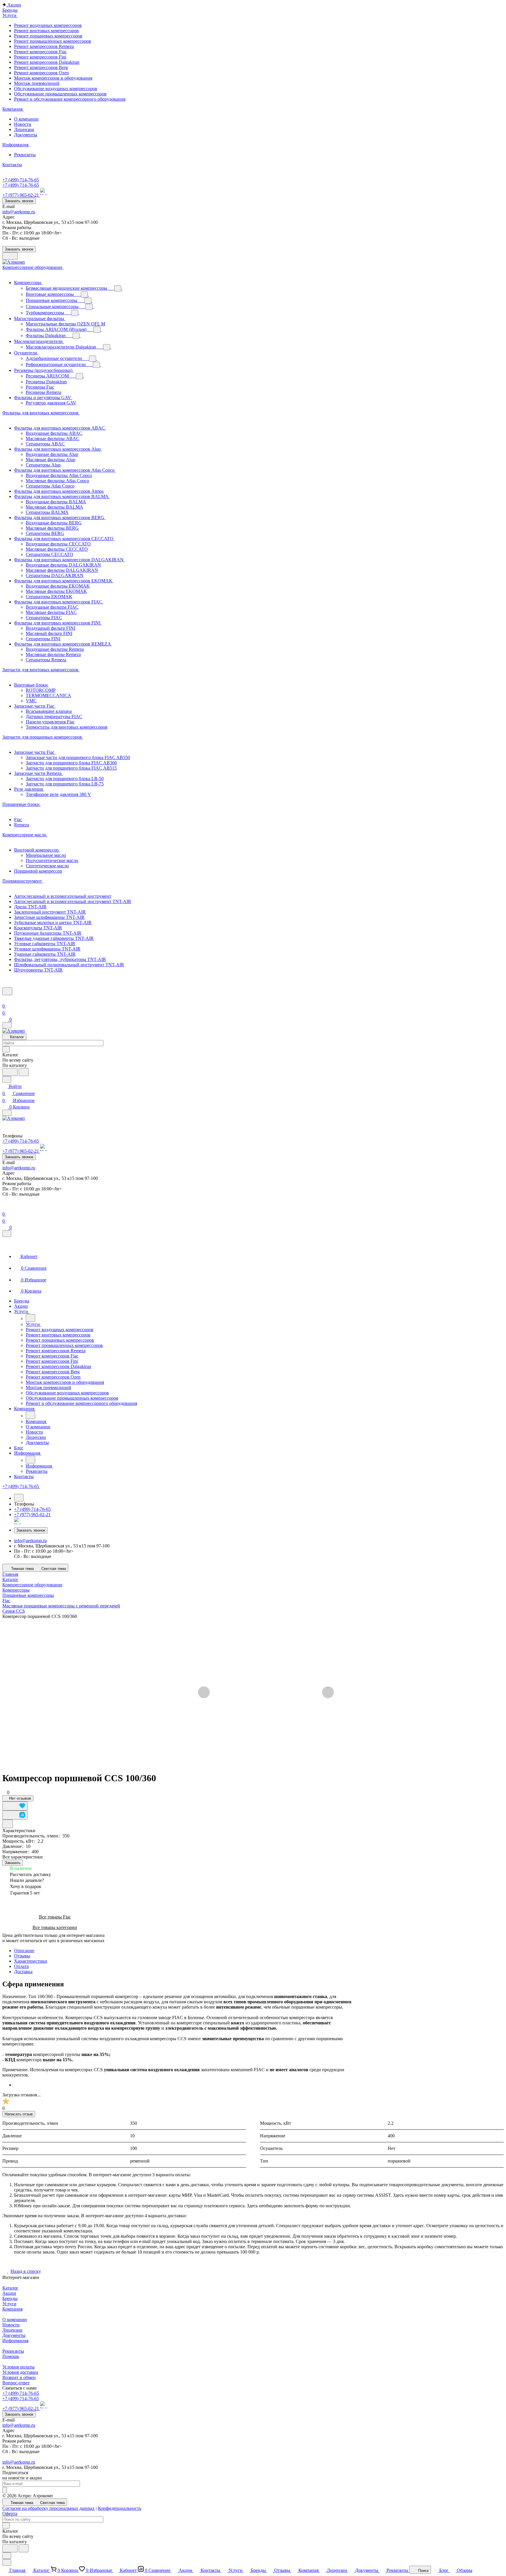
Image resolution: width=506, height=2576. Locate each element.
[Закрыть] (7, 1234)
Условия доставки (20, 2372)
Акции (9, 2293)
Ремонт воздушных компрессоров (48, 25)
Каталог (10, 2288)
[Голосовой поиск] (10, 1072)
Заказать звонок (19, 201)
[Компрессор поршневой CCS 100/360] (266, 1693)
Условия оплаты (18, 2367)
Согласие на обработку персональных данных (48, 2508)
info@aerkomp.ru (19, 212)
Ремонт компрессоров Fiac (40, 52)
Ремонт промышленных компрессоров (53, 41)
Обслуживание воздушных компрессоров (56, 89)
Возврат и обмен (19, 2377)
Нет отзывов (19, 1798)
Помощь (11, 2356)
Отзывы (22, 1956)
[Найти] (24, 1072)
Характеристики (31, 1961)
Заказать (13, 1863)
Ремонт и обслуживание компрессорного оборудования (70, 99)
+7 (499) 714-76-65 (21, 180)
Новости (23, 124)
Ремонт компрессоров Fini (40, 57)
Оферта (10, 2514)
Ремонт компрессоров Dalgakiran (47, 62)
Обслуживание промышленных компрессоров (60, 94)
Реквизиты (25, 155)
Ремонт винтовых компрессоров (46, 31)
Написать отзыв (19, 2114)
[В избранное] (15, 1806)
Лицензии (24, 129)
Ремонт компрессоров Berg (41, 67)
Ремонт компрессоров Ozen (41, 73)
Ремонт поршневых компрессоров (48, 36)
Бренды (10, 2298)
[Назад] (30, 1318)
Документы (26, 135)
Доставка (23, 1972)
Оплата (21, 1966)
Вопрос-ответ (16, 2383)
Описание (24, 1951)
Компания (12, 2309)
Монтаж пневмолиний (37, 83)
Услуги (9, 2304)
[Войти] (5, 999)
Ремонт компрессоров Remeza (44, 46)
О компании (26, 119)
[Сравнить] (15, 1815)
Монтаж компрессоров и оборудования (53, 78)
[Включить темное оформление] (10, 256)
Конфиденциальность (119, 2508)
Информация (15, 2341)
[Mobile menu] (7, 1113)
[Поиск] (7, 991)
